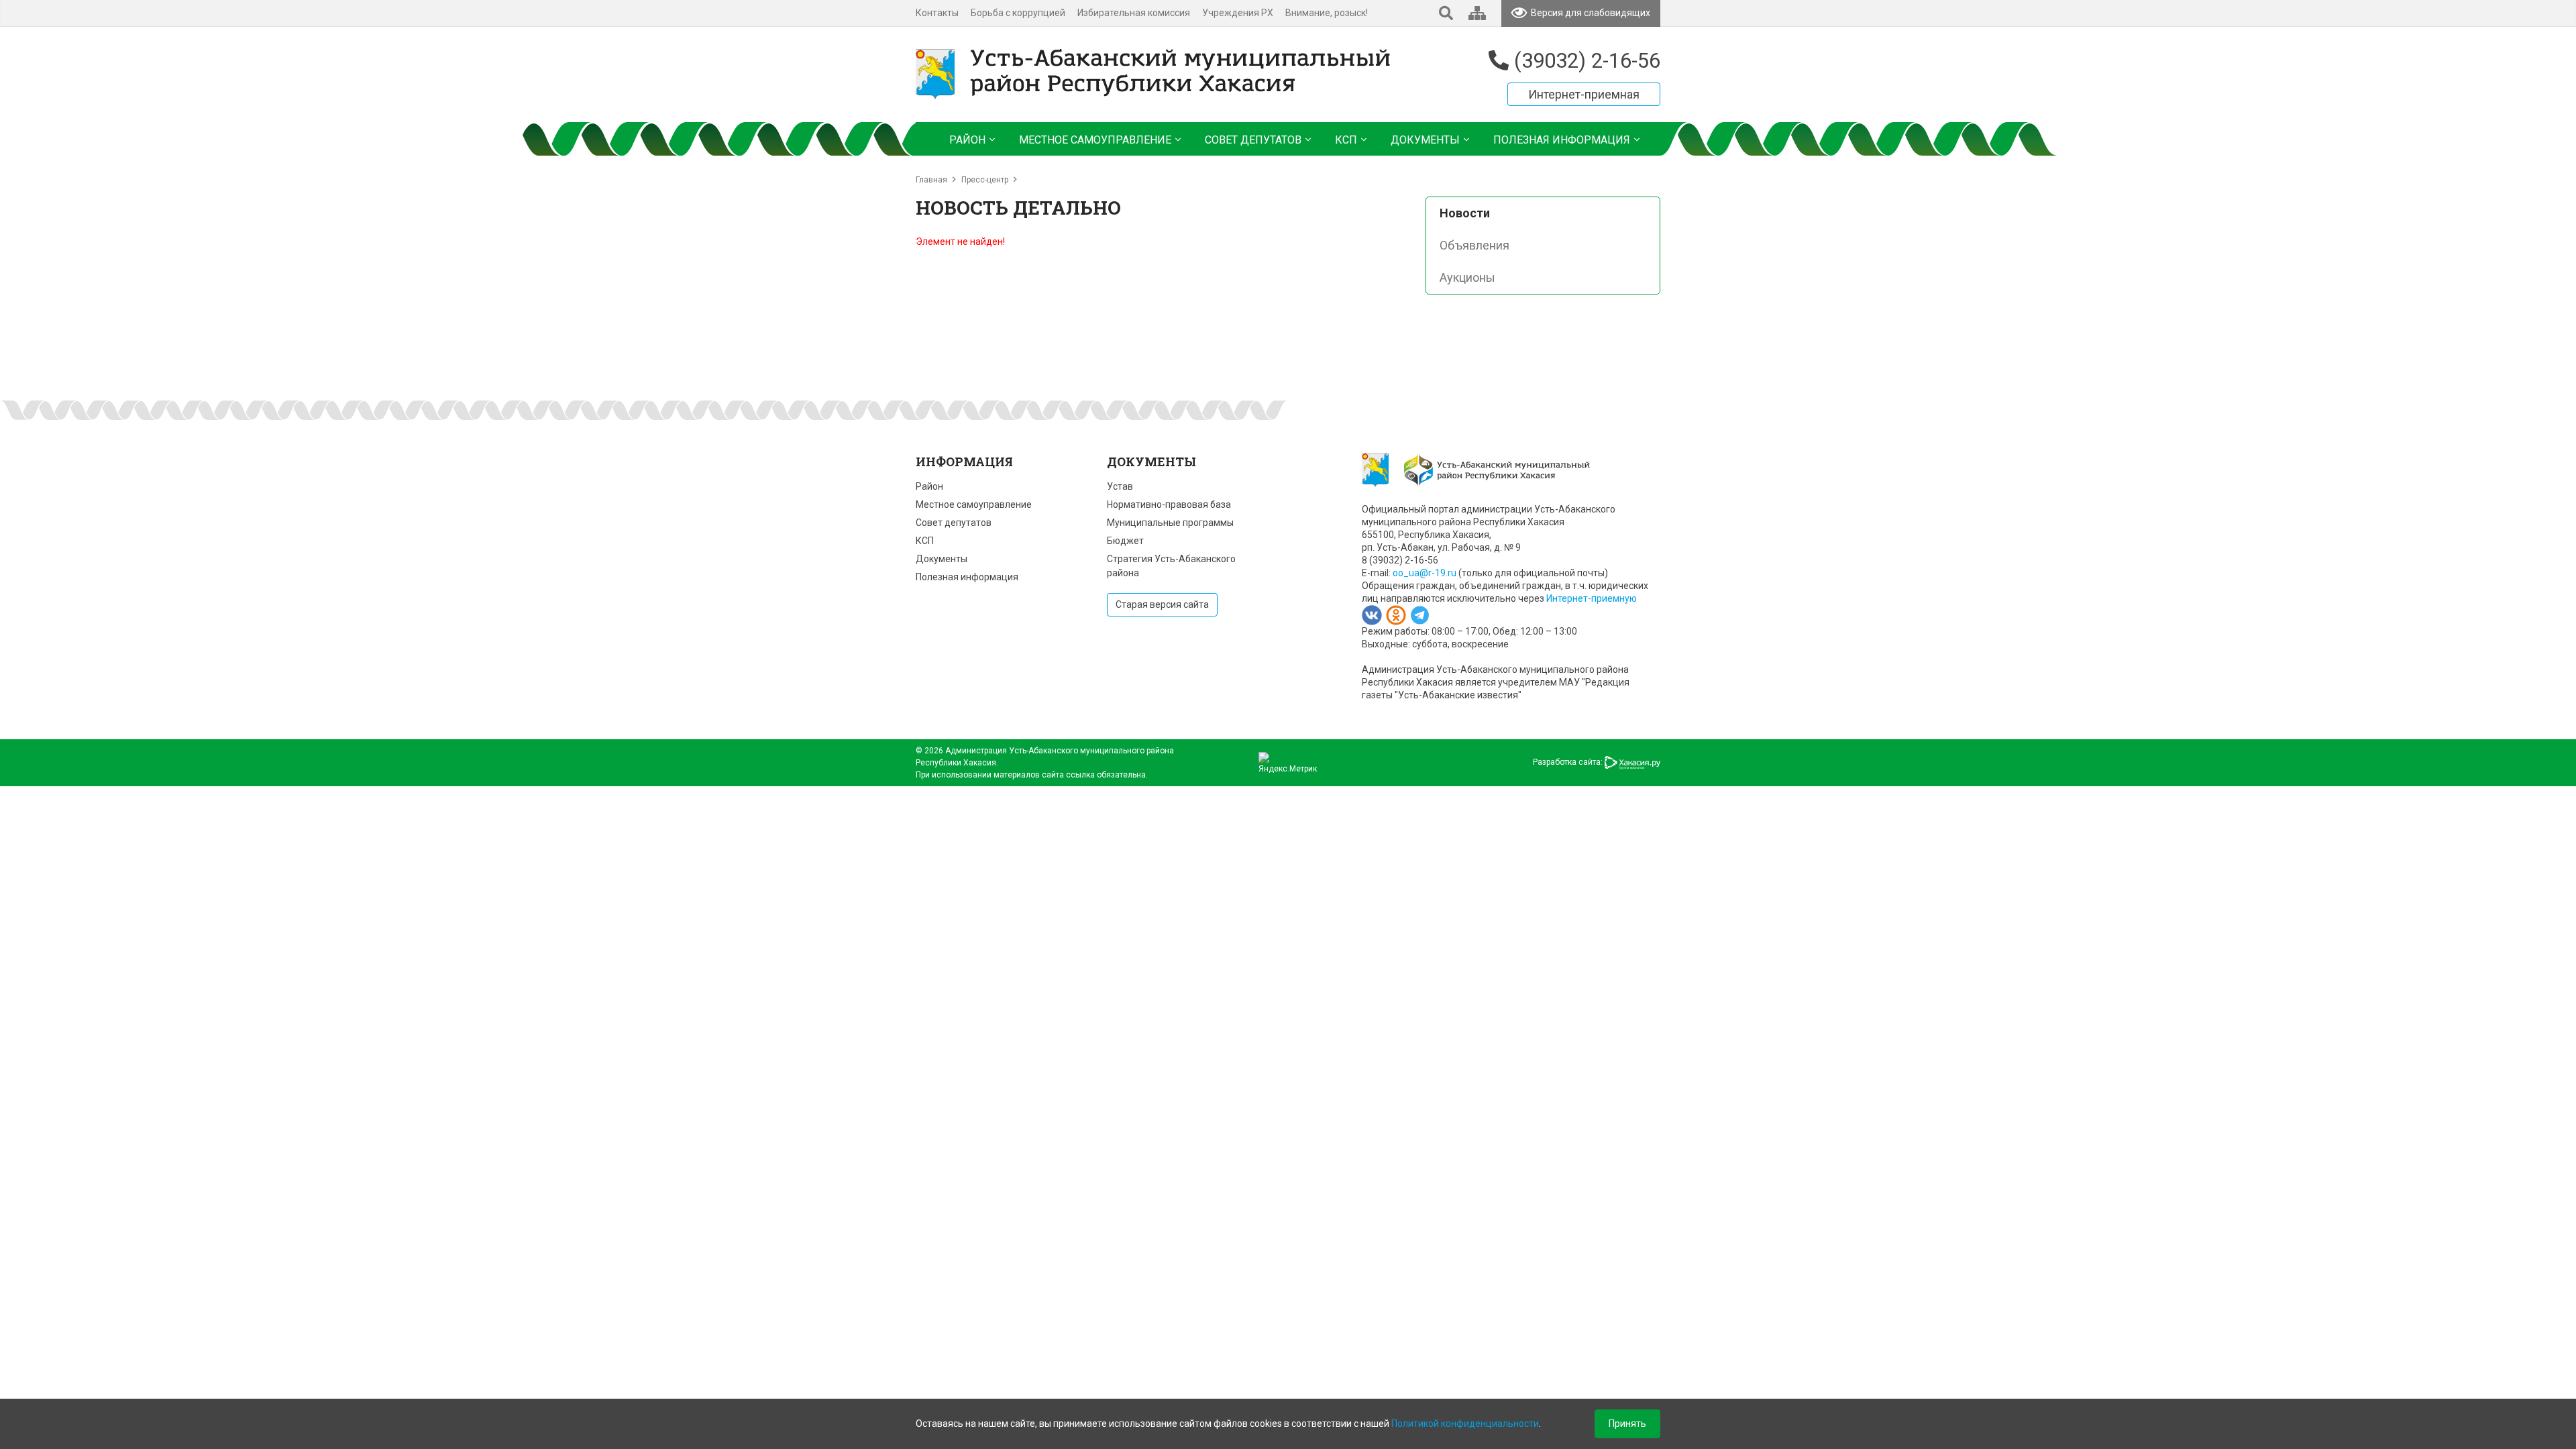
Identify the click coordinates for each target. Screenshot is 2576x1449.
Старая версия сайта (1162, 604)
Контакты (937, 13)
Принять (1627, 1424)
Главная (931, 180)
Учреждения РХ (1238, 13)
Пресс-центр (985, 180)
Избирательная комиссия (1134, 13)
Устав (1120, 486)
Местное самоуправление (974, 504)
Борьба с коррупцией (1018, 13)
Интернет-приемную (1592, 598)
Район (929, 486)
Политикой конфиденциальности (1465, 1424)
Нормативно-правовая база (1169, 504)
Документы (942, 559)
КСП (925, 541)
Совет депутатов (954, 523)
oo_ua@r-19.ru (1425, 573)
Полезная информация (967, 577)
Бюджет (1125, 541)
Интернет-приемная (1584, 94)
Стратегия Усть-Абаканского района (1171, 566)
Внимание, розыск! (1327, 13)
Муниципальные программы (1170, 523)
